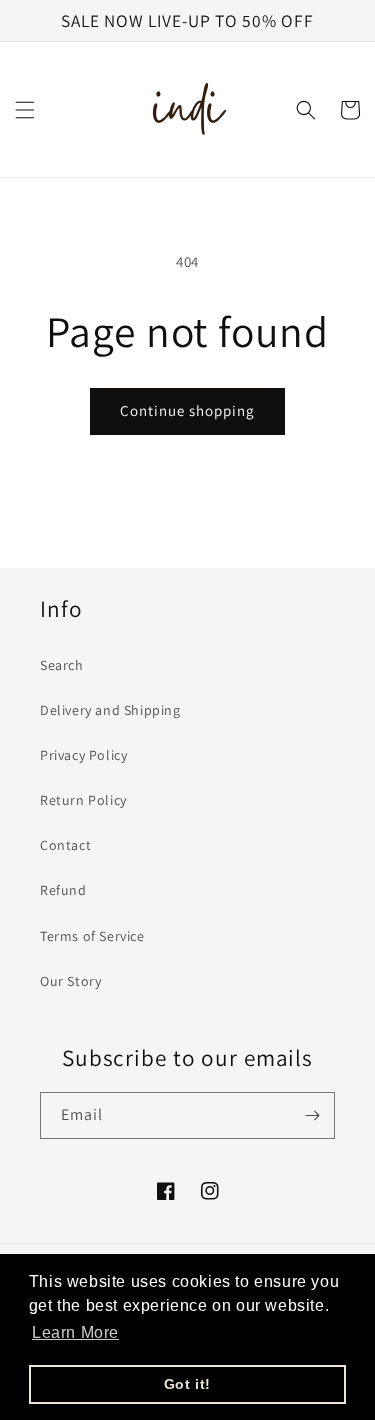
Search (62, 665)
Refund (63, 890)
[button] (25, 110)
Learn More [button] (75, 1332)
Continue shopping (187, 410)
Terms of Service (92, 936)
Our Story (70, 981)
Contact (65, 845)
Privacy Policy (83, 755)
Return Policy (83, 800)
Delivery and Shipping (110, 710)
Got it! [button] (187, 1384)
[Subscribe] (312, 1115)
